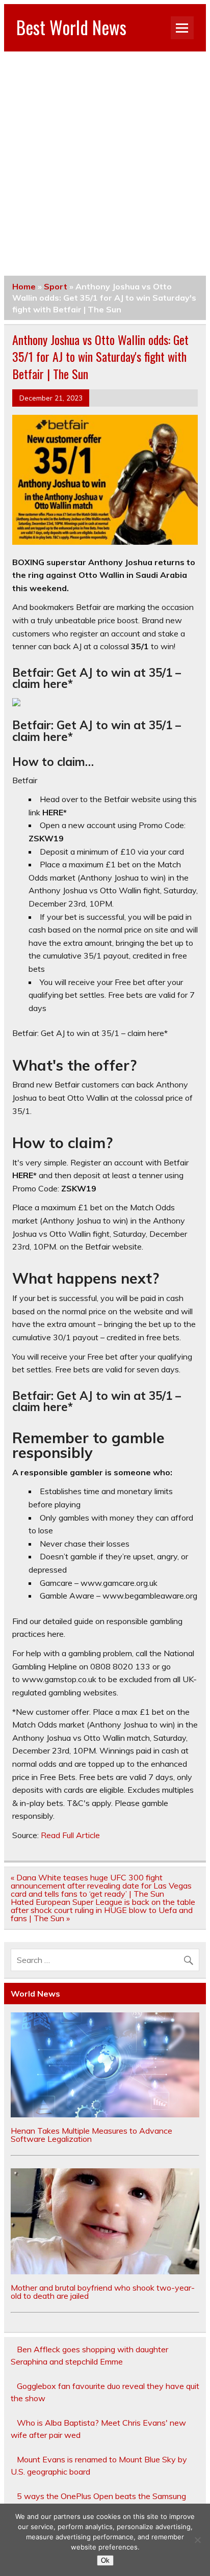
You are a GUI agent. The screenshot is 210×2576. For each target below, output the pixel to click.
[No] (197, 2540)
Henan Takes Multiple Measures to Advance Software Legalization (91, 2135)
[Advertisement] (105, 162)
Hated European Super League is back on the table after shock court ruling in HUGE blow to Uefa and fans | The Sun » (103, 1910)
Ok (105, 2560)
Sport (56, 286)
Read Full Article (70, 1835)
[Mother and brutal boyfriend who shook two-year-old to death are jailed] (105, 2271)
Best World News (71, 27)
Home (24, 286)
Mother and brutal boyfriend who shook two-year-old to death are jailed (103, 2292)
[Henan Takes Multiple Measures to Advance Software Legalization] (105, 2114)
